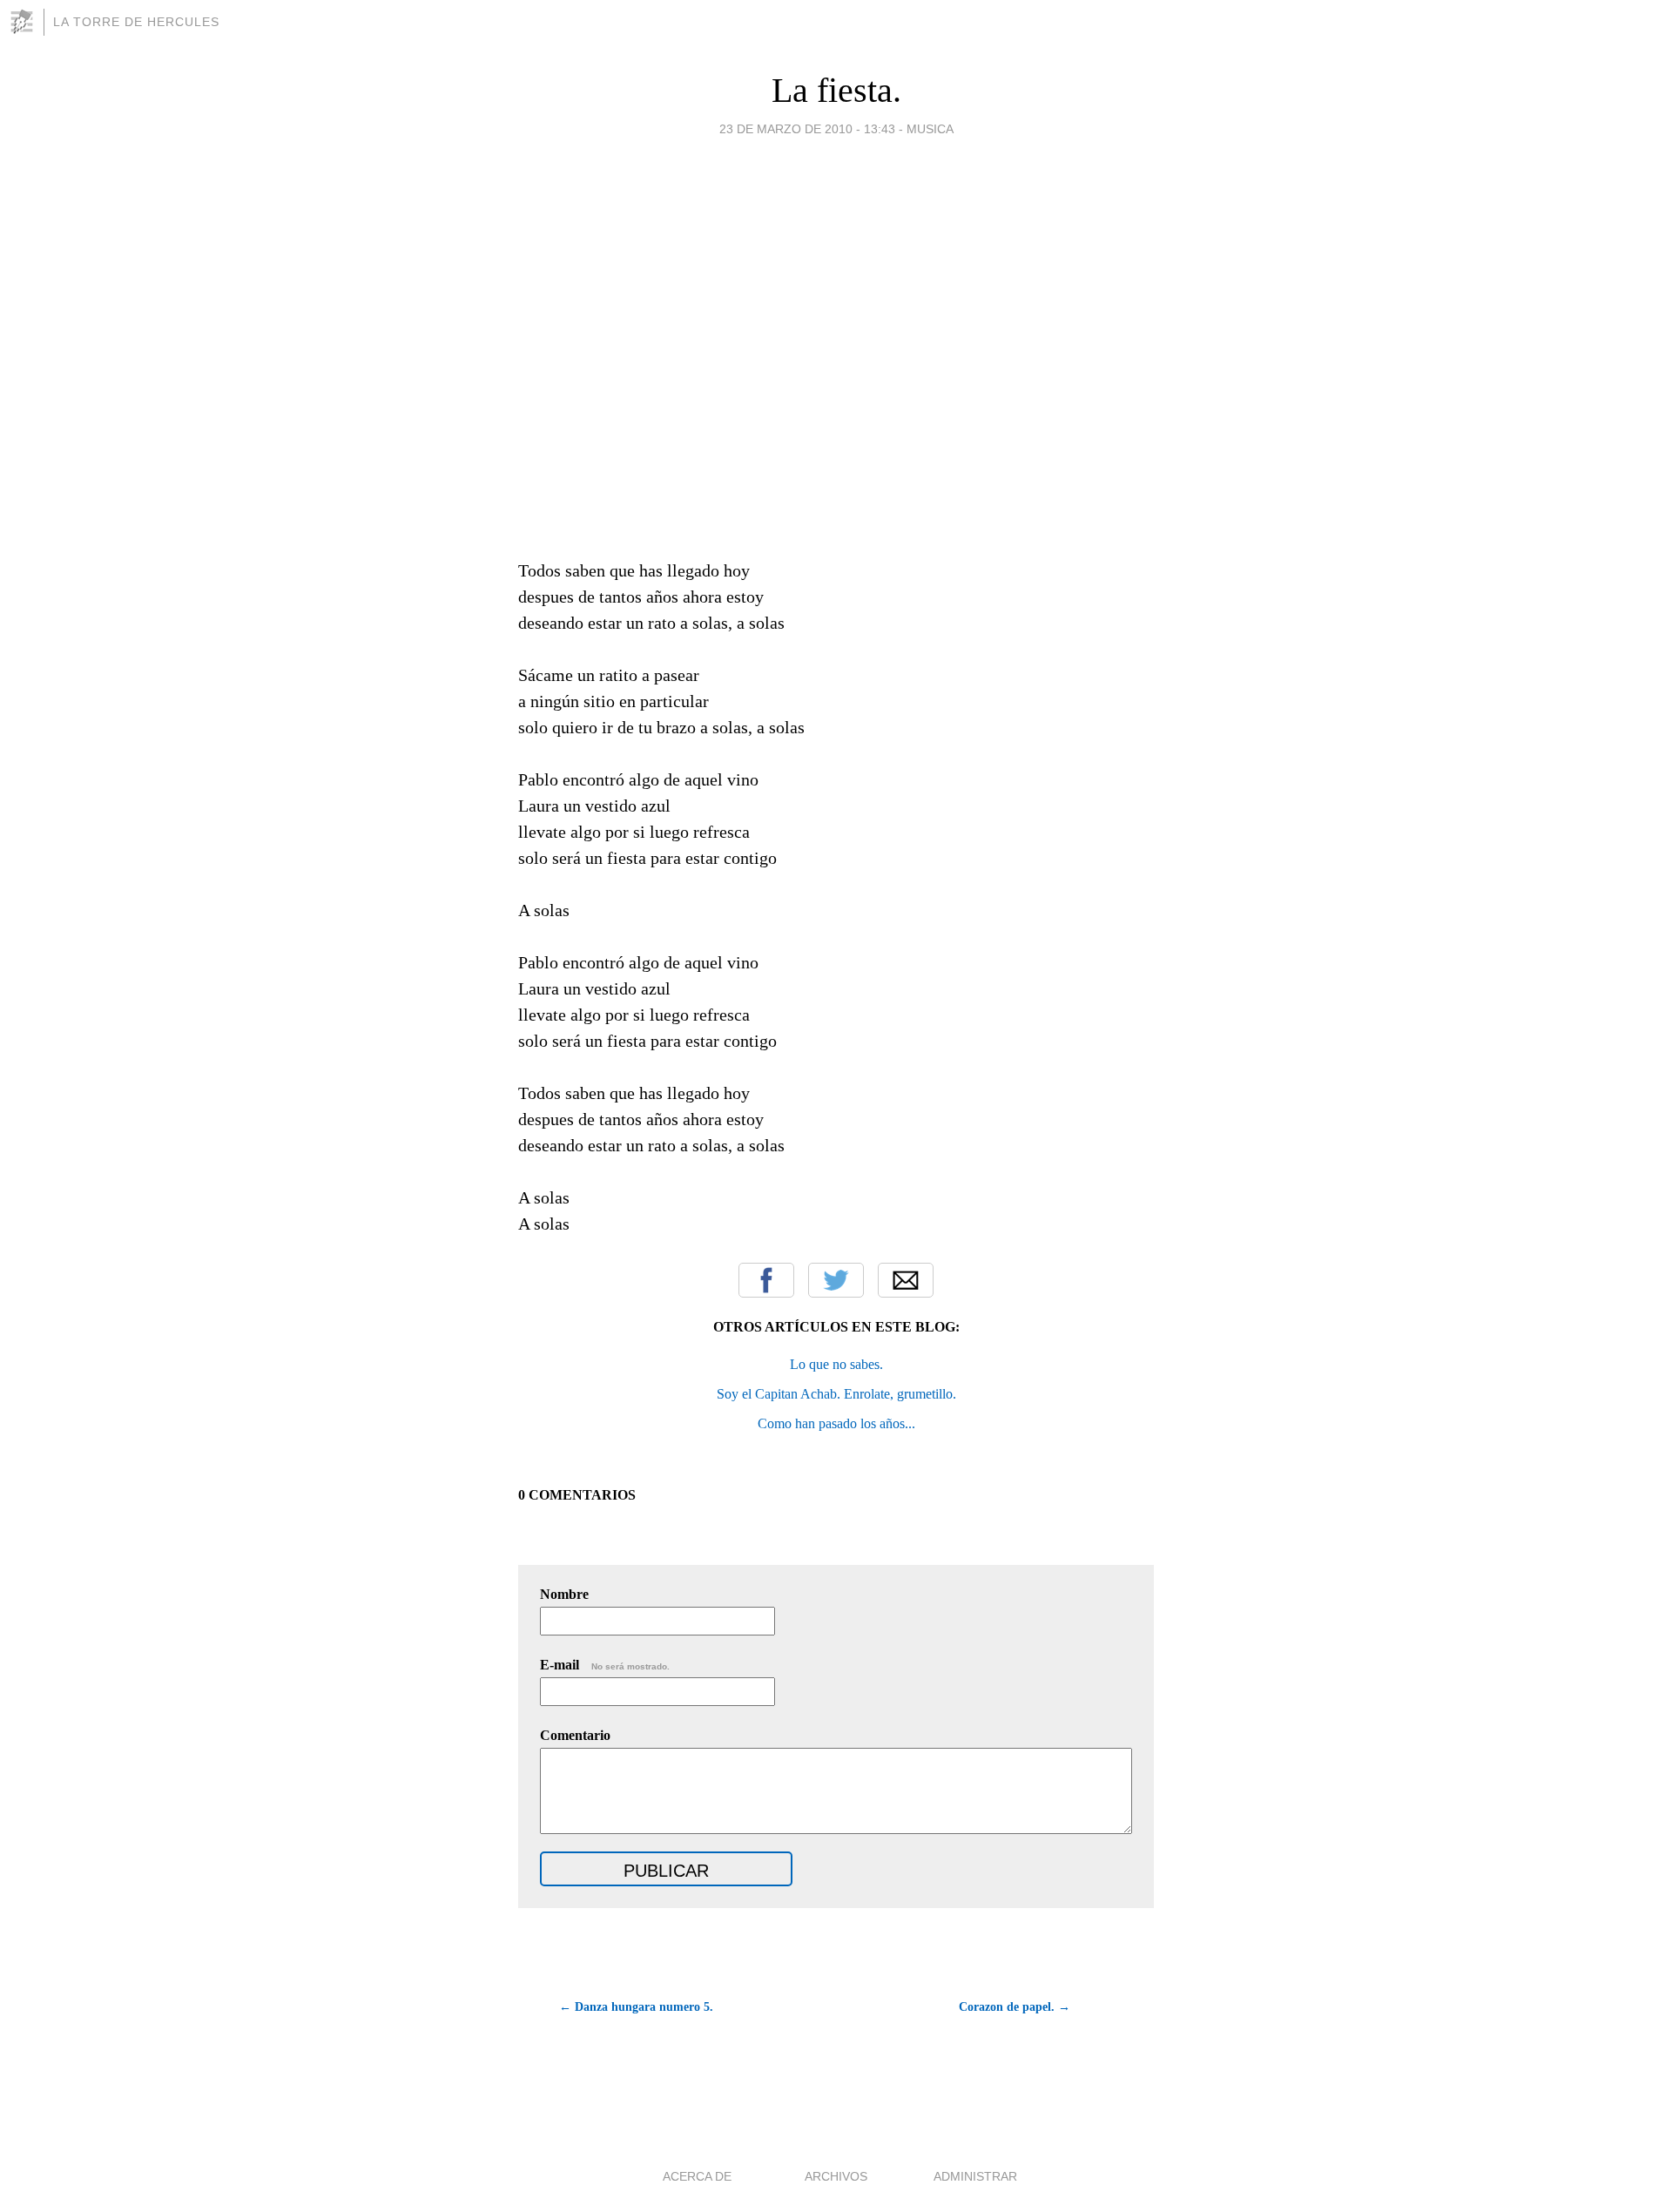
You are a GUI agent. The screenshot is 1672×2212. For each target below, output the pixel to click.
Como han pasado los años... (836, 1423)
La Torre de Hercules (136, 22)
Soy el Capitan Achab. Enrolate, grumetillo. (836, 1394)
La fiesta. (836, 90)
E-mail (605, 1665)
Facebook (766, 1280)
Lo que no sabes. (836, 1364)
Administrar (975, 2176)
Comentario (575, 1735)
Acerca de (697, 2176)
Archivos (836, 2176)
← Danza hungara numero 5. (636, 2007)
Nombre (564, 1594)
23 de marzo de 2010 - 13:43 (807, 129)
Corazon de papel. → (1015, 2007)
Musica (930, 129)
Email (906, 1280)
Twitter (836, 1280)
